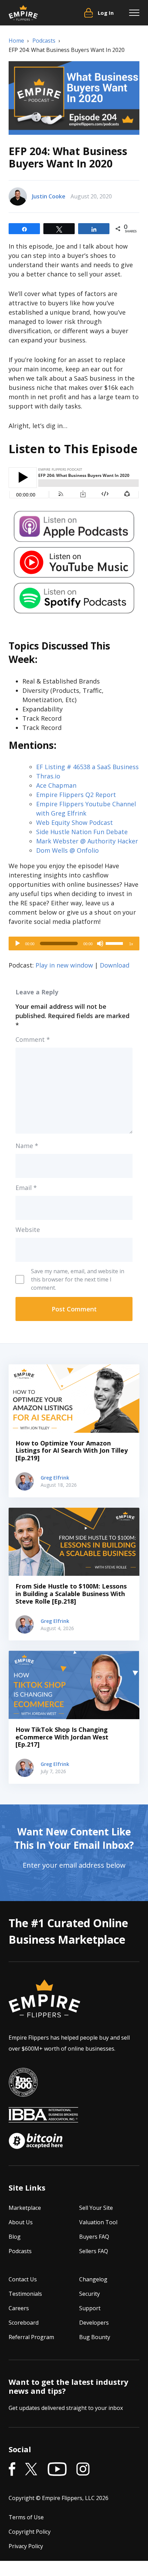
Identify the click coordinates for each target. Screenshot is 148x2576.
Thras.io (48, 776)
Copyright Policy (30, 2532)
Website (28, 1230)
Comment (33, 1039)
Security (89, 2294)
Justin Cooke (49, 196)
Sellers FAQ (94, 2251)
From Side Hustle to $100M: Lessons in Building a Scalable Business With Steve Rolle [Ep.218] (71, 1593)
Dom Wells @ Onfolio (67, 850)
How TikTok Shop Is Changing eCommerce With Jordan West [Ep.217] (62, 1737)
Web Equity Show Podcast (75, 822)
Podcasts (20, 2251)
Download (115, 965)
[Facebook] (12, 2469)
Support (90, 2308)
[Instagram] (83, 2469)
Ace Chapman (56, 785)
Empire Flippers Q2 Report (76, 795)
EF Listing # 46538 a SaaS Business (87, 767)
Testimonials (25, 2294)
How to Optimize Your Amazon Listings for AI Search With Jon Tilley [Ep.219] (72, 1450)
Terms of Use (26, 2517)
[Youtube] (57, 2469)
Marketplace (25, 2208)
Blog (15, 2237)
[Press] (23, 2082)
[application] (74, 943)
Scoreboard (24, 2323)
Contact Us (23, 2279)
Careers (19, 2308)
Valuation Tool (98, 2222)
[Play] (18, 943)
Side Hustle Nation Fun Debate (82, 832)
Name (27, 1146)
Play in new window (64, 965)
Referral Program (31, 2337)
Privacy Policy (26, 2546)
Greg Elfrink (55, 1478)
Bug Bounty (95, 2337)
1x (131, 944)
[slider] (115, 943)
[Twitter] (31, 2469)
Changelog (93, 2279)
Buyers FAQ (94, 2237)
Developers (94, 2323)
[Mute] (100, 943)
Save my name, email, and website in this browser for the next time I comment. (78, 1279)
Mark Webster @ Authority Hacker (87, 841)
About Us (21, 2222)
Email (26, 1188)
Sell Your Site (96, 2208)
